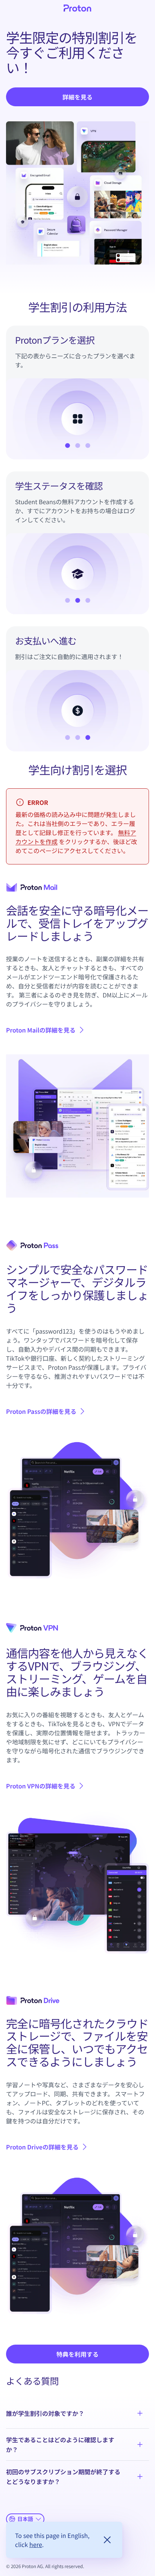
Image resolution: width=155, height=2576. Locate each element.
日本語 (25, 2519)
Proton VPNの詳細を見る (46, 1786)
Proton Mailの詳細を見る (41, 1030)
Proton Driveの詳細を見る (42, 2147)
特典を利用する (77, 2354)
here (36, 2544)
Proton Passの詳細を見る (41, 1411)
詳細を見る (77, 97)
